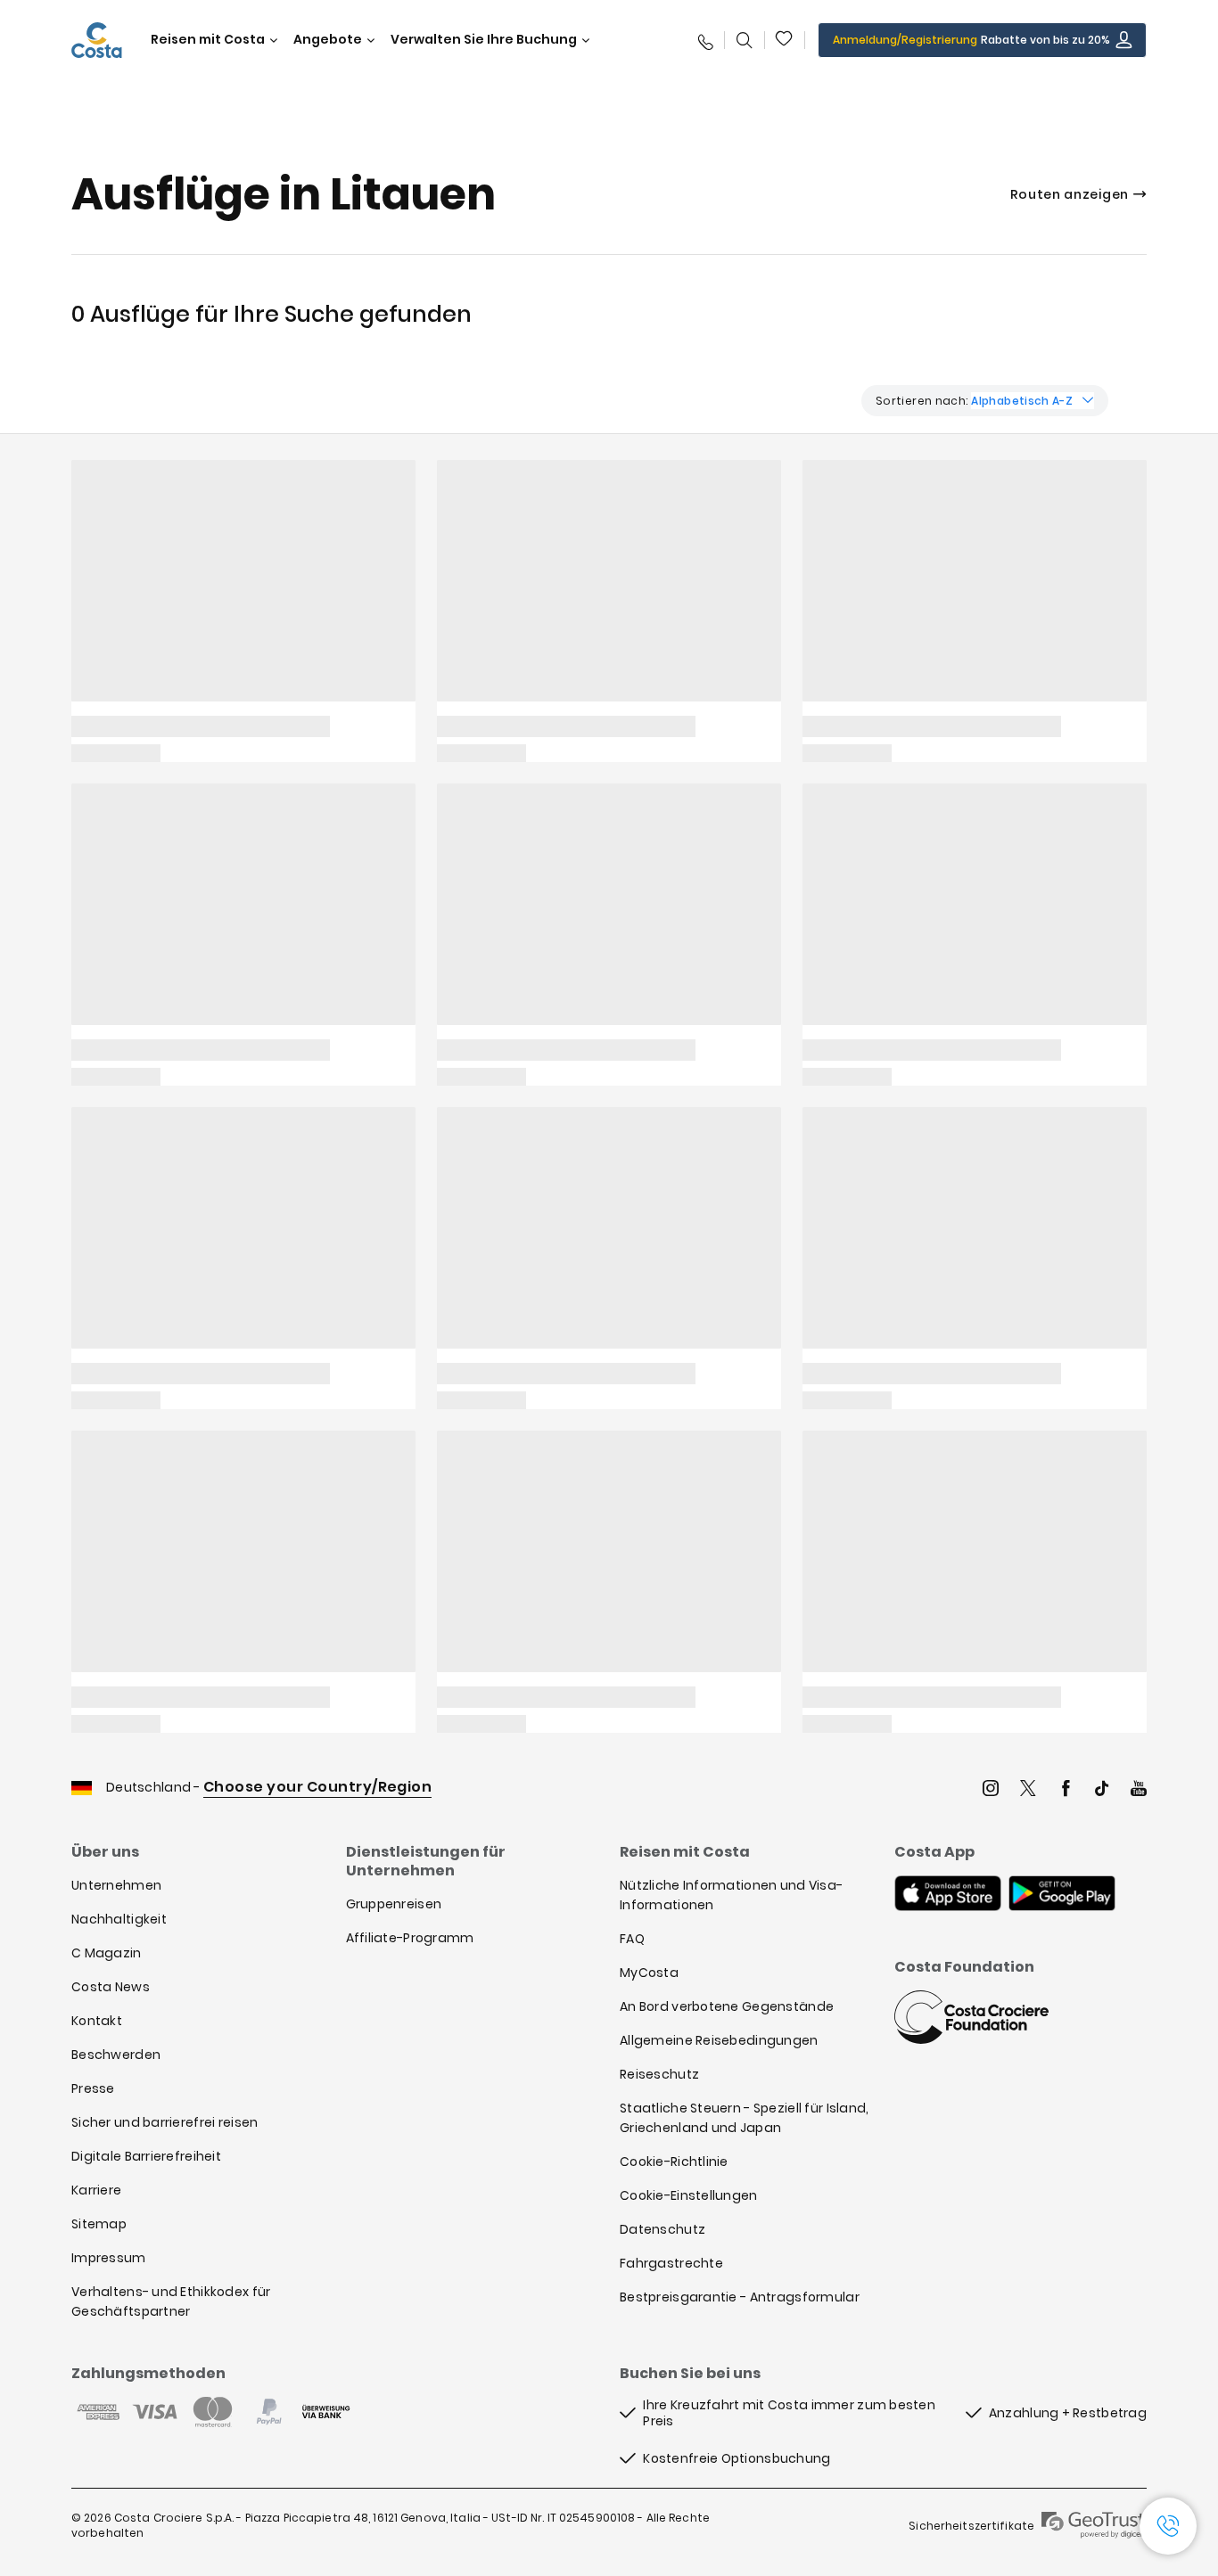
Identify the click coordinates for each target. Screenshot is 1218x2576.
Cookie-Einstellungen (689, 2195)
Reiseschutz (659, 2074)
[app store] (948, 1895)
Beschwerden (116, 2055)
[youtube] (1139, 1790)
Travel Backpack (785, 40)
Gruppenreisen (394, 1904)
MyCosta (649, 1973)
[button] (785, 40)
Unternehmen (116, 1885)
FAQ (632, 1939)
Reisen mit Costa (208, 40)
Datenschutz (662, 2229)
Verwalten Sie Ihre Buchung (484, 40)
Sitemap (99, 2224)
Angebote (328, 40)
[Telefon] (704, 40)
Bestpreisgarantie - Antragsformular (740, 2297)
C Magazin (107, 1953)
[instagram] (991, 1790)
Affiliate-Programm (410, 1938)
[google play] (1062, 1895)
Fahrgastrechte (671, 2263)
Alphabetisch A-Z (1022, 401)
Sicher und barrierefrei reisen (165, 2122)
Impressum (109, 2258)
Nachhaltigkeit (119, 1919)
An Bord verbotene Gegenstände (727, 2006)
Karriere (96, 2190)
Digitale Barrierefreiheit (146, 2156)
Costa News (111, 1987)
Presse (93, 2088)
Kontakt (97, 2021)
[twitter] (1028, 1790)
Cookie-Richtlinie (674, 2162)
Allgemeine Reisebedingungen (719, 2040)
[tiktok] (1102, 1790)
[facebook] (1066, 1790)
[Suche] (745, 40)
